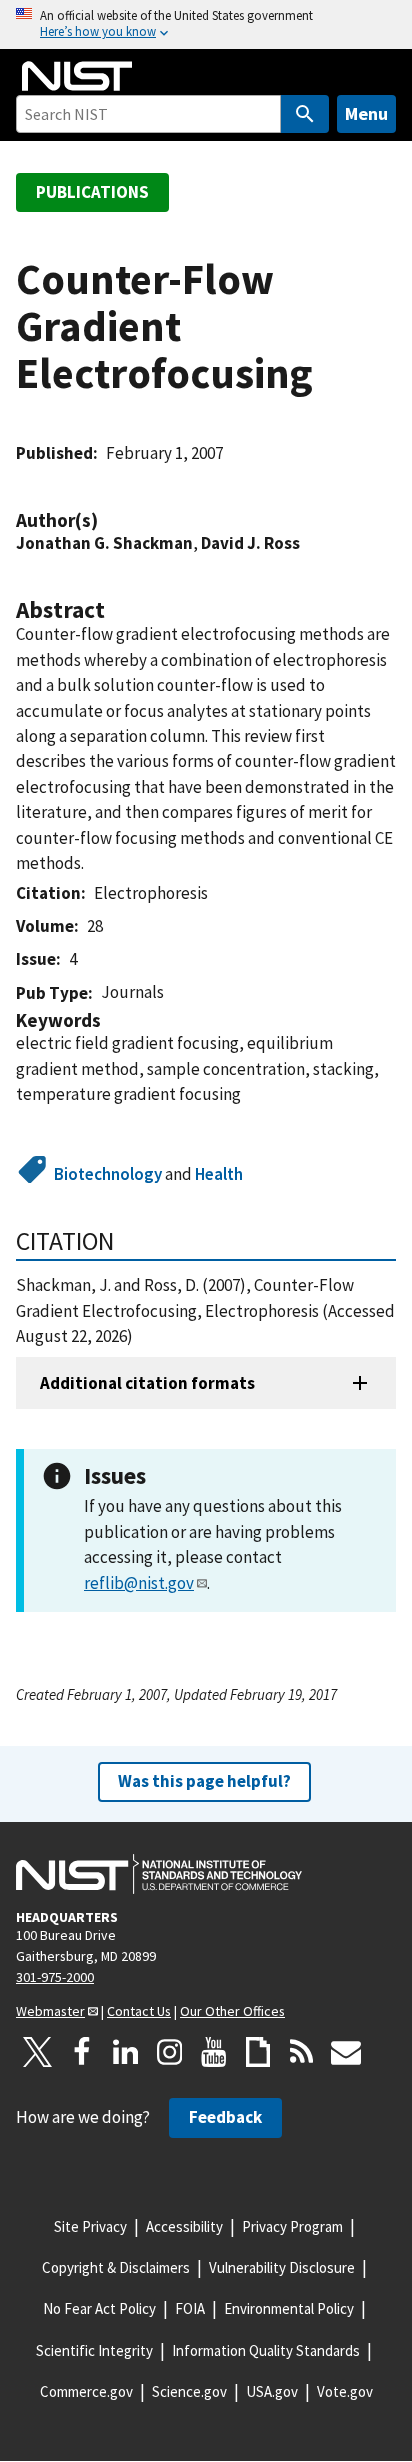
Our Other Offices (232, 2011)
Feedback (225, 2117)
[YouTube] (214, 2052)
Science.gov (189, 2391)
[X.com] (38, 2052)
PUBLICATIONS (92, 192)
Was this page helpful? (204, 1781)
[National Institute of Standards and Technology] (159, 1874)
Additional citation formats (147, 1383)
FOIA (190, 2308)
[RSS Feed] (302, 2052)
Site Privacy (90, 2226)
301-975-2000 (55, 1977)
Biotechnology (108, 1174)
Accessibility (184, 2226)
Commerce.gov (86, 2391)
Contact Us (139, 2011)
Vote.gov (345, 2391)
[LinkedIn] (126, 2052)
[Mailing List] (346, 2052)
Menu (366, 113)
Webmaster (50, 2011)
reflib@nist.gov (139, 1583)
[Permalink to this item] (108, 520)
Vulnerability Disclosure (282, 2267)
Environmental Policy (289, 2308)
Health (219, 1174)
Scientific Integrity (94, 2350)
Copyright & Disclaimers (116, 2267)
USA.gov (272, 2391)
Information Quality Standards (266, 2350)
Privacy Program (292, 2226)
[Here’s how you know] (206, 24)
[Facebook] (82, 2052)
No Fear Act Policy (99, 2308)
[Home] (77, 76)
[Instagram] (170, 2052)
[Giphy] (258, 2052)
